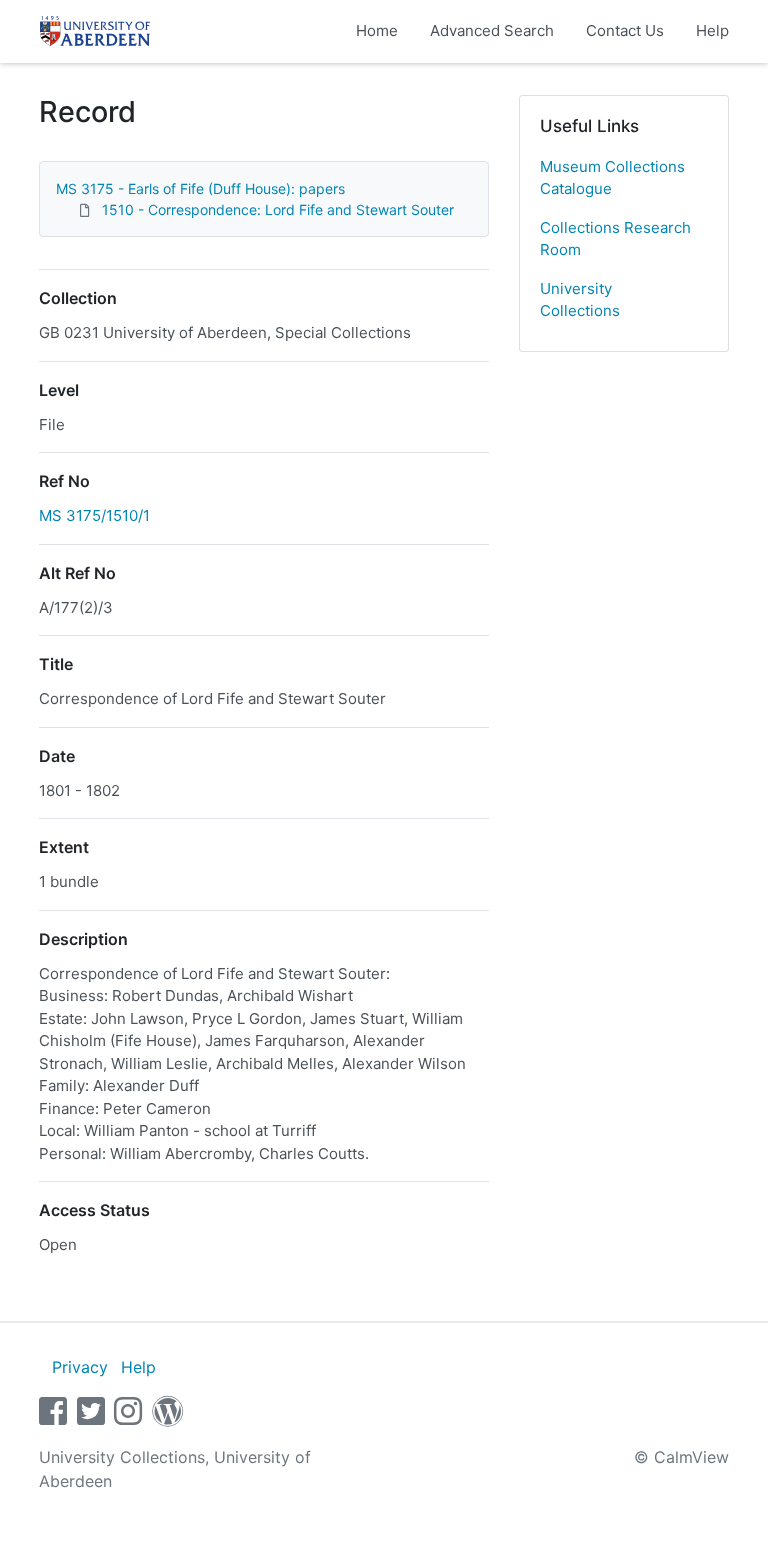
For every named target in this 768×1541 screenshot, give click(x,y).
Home (377, 30)
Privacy (80, 1367)
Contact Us (625, 30)
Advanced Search (492, 30)
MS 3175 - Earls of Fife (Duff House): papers (200, 188)
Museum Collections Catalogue (612, 178)
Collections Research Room (615, 239)
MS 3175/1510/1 (94, 515)
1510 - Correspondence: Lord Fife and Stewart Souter (278, 209)
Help (712, 30)
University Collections (580, 300)
